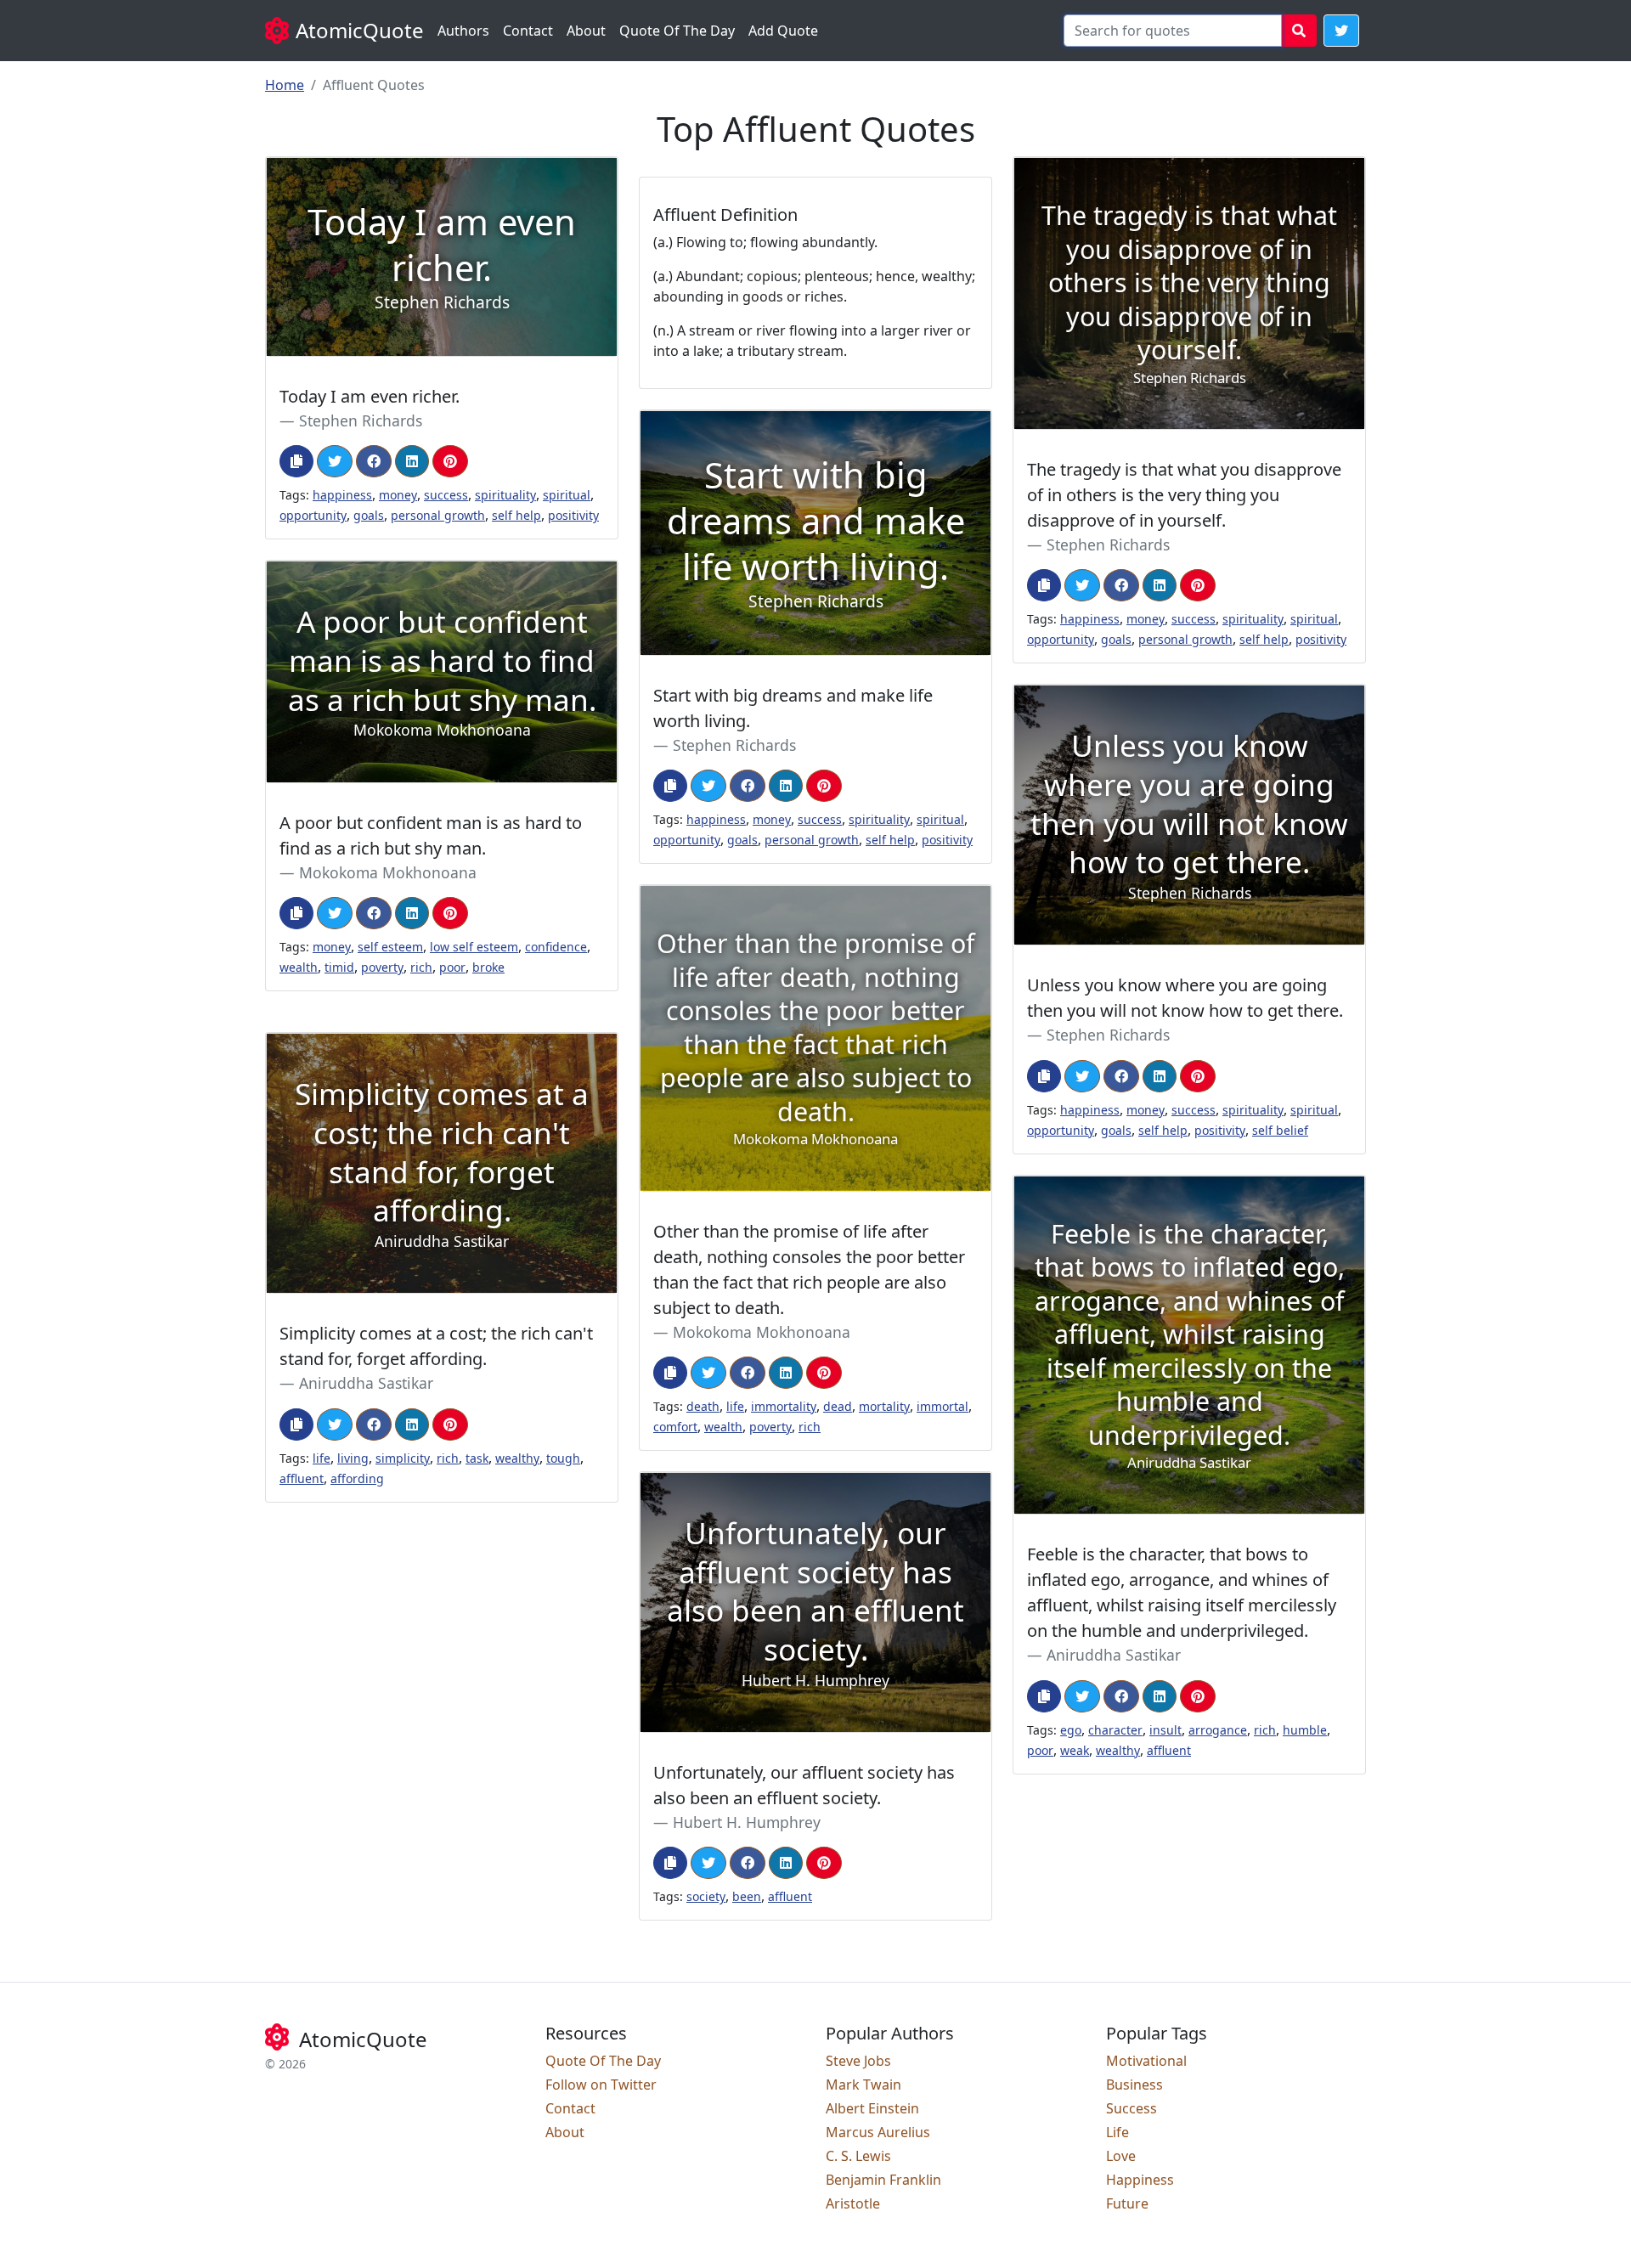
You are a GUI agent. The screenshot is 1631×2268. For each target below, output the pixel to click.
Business (1134, 2085)
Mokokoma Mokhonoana (388, 872)
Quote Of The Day (677, 31)
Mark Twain (863, 2085)
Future (1127, 2203)
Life (1117, 2132)
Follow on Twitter (601, 2085)
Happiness (1140, 2180)
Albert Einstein (872, 2108)
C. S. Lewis (858, 2156)
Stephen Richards (361, 420)
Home (285, 85)
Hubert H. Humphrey (747, 1822)
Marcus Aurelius (878, 2132)
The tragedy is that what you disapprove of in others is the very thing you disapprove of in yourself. (1184, 495)
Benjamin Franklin (883, 2180)
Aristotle (853, 2203)
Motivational (1146, 2061)
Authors (463, 31)
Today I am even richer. (370, 396)
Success (1132, 2108)
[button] (1341, 31)
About (586, 31)
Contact (528, 31)
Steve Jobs (858, 2061)
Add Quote (783, 31)
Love (1121, 2156)
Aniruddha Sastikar (366, 1383)
